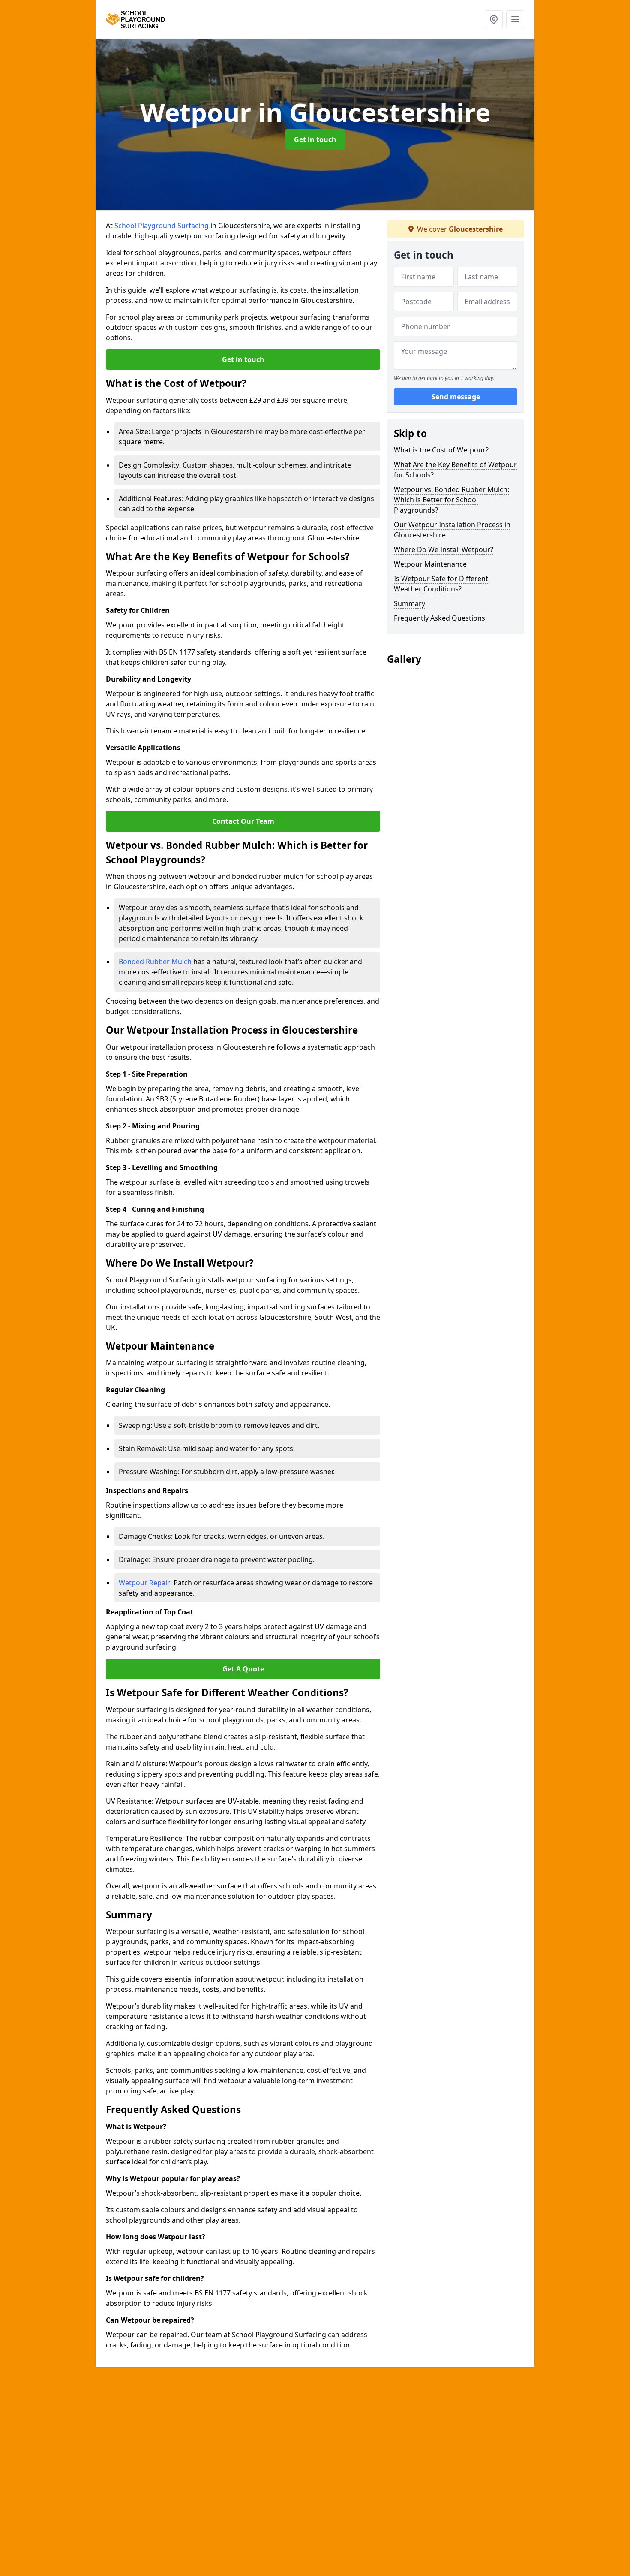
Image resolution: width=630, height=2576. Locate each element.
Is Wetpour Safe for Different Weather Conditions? (441, 584)
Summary (409, 603)
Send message (456, 397)
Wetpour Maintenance (430, 564)
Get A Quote (243, 1669)
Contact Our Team (243, 821)
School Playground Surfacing (162, 226)
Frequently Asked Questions (439, 618)
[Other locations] (494, 19)
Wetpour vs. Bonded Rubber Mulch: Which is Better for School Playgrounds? (451, 500)
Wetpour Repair (144, 1583)
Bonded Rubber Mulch (155, 962)
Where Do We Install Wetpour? (444, 549)
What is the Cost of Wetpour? (441, 450)
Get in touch (315, 139)
